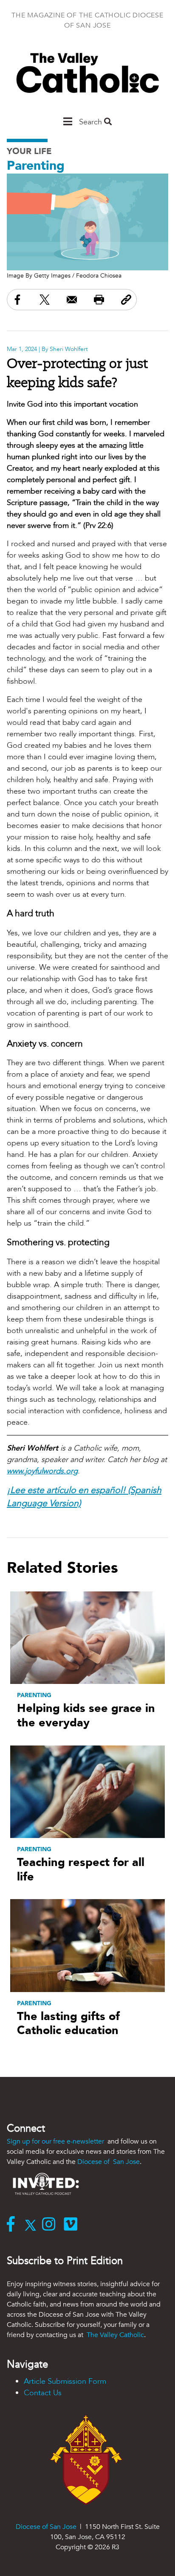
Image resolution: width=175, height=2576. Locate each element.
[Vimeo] (72, 2225)
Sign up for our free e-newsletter (56, 2141)
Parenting (36, 166)
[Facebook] (13, 2225)
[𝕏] (32, 2225)
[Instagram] (51, 2225)
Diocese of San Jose (109, 2162)
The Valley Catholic (114, 2335)
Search (92, 122)
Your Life (29, 151)
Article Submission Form (65, 2381)
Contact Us (43, 2393)
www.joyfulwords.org (42, 1471)
